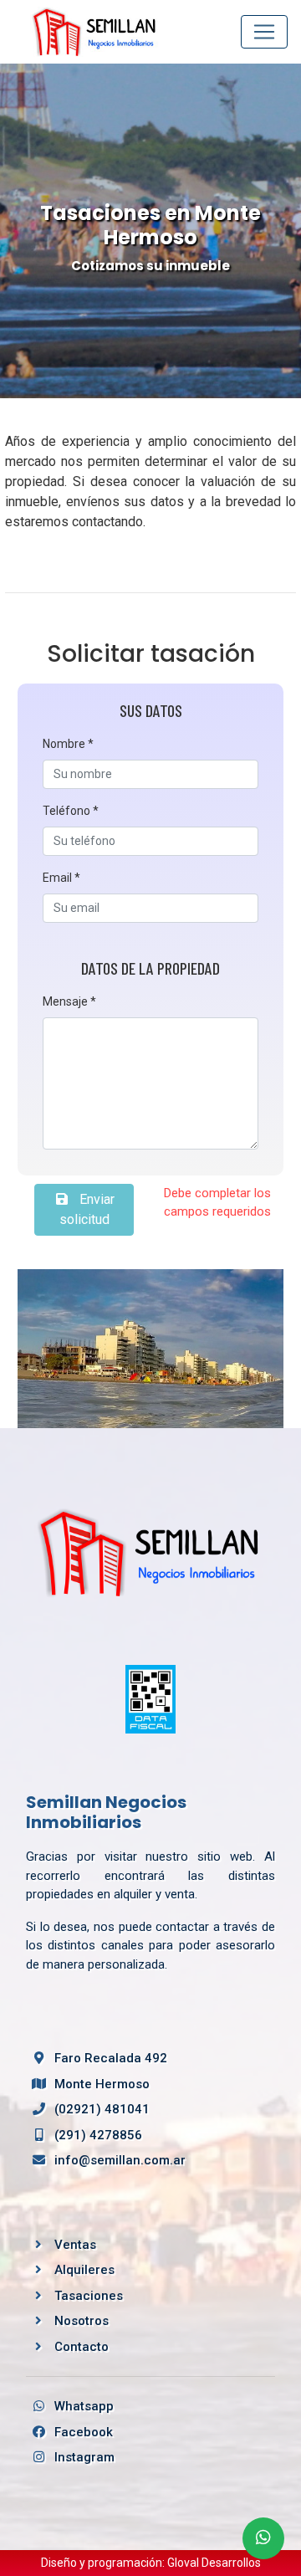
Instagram (83, 2457)
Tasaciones (89, 2296)
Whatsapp (82, 2406)
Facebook (82, 2432)
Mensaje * (69, 1001)
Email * (61, 878)
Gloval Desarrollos (214, 2563)
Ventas (75, 2245)
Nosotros (82, 2321)
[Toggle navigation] (264, 32)
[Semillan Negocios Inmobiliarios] (150, 1552)
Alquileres (84, 2270)
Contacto (82, 2347)
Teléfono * (71, 811)
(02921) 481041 (100, 2109)
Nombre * (68, 744)
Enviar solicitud (87, 1209)
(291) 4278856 (97, 2135)
